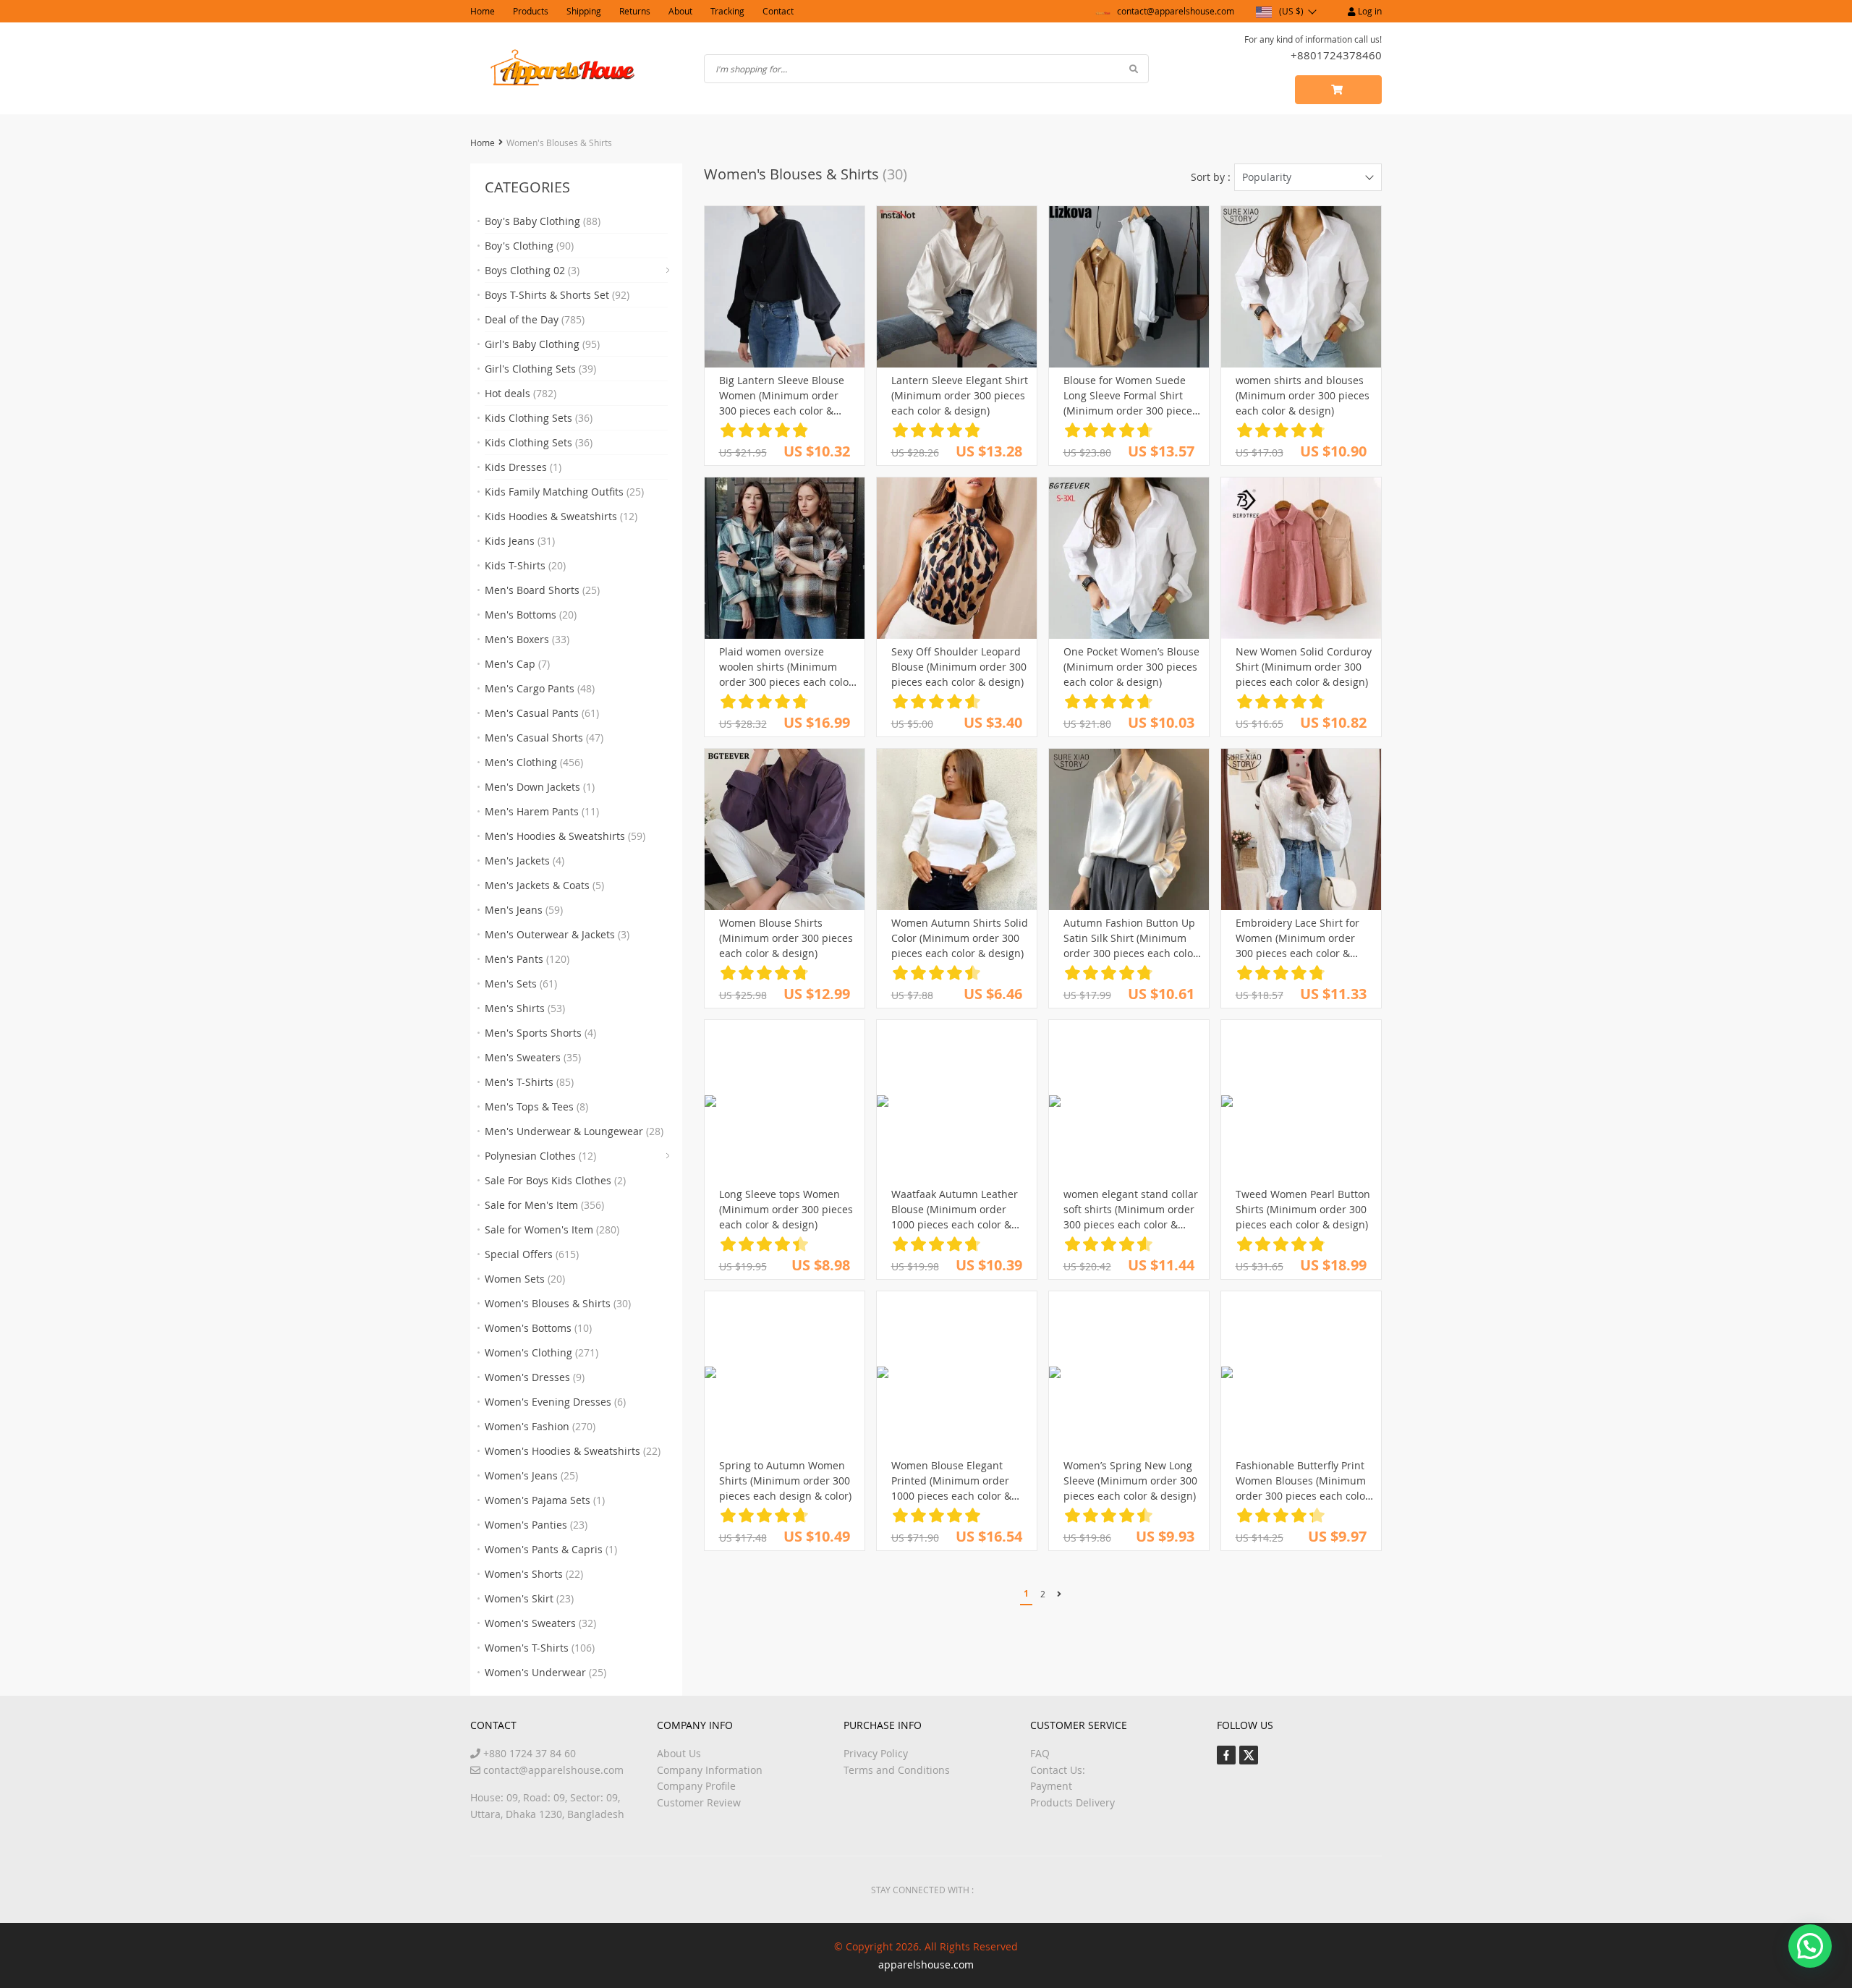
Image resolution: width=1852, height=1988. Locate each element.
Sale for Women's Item (552, 1229)
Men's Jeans (524, 910)
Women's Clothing (541, 1352)
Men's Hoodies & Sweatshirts (565, 836)
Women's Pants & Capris (551, 1549)
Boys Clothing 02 (532, 270)
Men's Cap (517, 664)
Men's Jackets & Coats (544, 885)
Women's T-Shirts (540, 1648)
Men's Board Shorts (542, 590)
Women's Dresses (535, 1377)
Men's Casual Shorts (544, 738)
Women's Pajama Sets (545, 1500)
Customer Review (699, 1802)
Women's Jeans (531, 1475)
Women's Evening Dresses (555, 1402)
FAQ (1040, 1753)
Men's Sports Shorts (540, 1033)
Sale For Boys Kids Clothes (555, 1180)
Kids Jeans (520, 541)
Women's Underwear (545, 1672)
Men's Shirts (525, 1008)
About (680, 11)
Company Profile (696, 1786)
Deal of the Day (535, 319)
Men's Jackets (524, 861)
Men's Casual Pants (542, 713)
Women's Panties (536, 1525)
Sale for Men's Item (544, 1205)
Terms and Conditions (897, 1770)
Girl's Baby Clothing (542, 344)
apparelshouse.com (926, 1964)
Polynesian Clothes (540, 1156)
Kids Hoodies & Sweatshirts (561, 516)
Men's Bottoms (531, 615)
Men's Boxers (527, 639)
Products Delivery (1072, 1802)
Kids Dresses (523, 467)
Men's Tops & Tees (536, 1106)
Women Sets (525, 1279)
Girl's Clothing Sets (540, 369)
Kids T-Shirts (525, 565)
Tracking (727, 11)
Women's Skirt (529, 1598)
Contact (778, 11)
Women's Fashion (540, 1426)
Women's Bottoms (538, 1328)
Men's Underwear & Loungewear (574, 1131)
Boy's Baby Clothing (543, 221)
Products (531, 11)
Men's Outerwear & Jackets (557, 934)
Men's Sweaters (533, 1057)
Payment (1051, 1786)
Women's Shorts (534, 1574)
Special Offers (532, 1254)
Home (483, 11)
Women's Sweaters (540, 1623)
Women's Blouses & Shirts (558, 1303)
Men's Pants (527, 959)
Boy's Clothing (529, 246)
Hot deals (521, 393)
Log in (1369, 11)
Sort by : (1211, 177)
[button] (1810, 1946)
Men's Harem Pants (542, 811)
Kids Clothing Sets (539, 418)
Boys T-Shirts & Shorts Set (557, 295)
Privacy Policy (876, 1753)
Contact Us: (1058, 1770)
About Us (679, 1753)
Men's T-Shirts (529, 1082)
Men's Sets (521, 984)
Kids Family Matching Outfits (564, 492)
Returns (635, 11)
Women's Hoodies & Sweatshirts (573, 1451)
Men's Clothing (534, 762)
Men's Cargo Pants (540, 688)
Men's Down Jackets (540, 787)
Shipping (584, 11)
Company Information (710, 1770)
